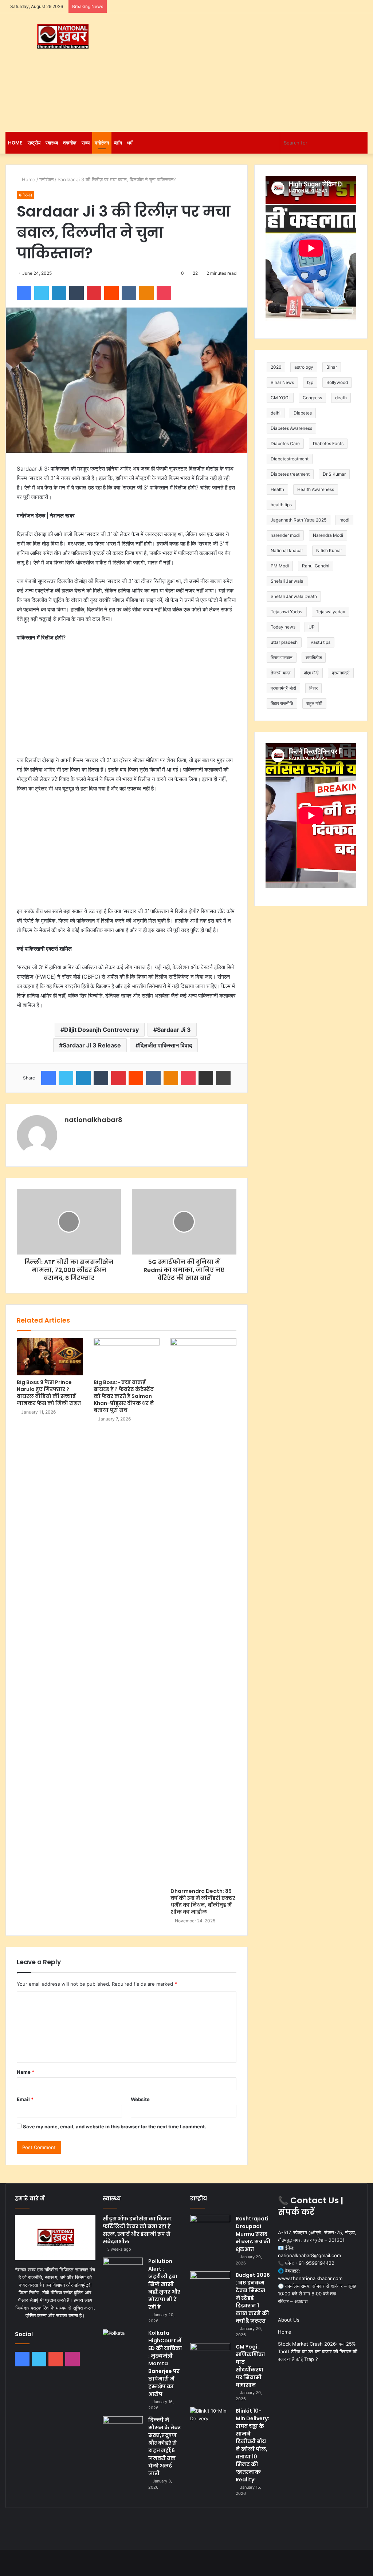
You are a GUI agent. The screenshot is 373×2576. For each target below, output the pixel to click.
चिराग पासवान (282, 657)
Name (25, 2072)
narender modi (285, 535)
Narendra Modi (328, 535)
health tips (281, 505)
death (341, 398)
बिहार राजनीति (282, 703)
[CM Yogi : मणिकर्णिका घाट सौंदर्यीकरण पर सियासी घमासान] (210, 2357)
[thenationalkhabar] (62, 37)
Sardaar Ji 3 (174, 1030)
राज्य (86, 143)
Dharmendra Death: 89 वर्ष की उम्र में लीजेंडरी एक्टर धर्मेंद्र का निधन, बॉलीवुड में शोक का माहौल (203, 1901)
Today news (283, 627)
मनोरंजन (102, 143)
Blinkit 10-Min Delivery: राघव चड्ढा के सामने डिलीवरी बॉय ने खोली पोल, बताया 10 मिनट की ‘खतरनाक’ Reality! (252, 2445)
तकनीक (70, 143)
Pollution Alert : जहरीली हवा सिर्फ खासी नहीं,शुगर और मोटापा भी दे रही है (164, 2284)
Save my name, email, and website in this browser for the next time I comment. (115, 2127)
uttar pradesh (284, 642)
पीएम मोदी (311, 673)
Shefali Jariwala (287, 581)
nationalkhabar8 (93, 1120)
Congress (312, 398)
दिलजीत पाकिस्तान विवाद (166, 1045)
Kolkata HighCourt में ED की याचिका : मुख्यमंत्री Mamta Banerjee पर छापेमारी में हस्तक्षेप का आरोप (165, 2363)
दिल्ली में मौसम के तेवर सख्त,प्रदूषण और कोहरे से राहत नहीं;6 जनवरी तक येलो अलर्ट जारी (164, 2447)
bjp (310, 382)
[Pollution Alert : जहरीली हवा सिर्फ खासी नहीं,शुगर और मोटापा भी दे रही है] (123, 2271)
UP (312, 627)
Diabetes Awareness (291, 428)
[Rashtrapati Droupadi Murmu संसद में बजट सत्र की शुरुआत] (210, 2229)
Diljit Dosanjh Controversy (101, 1030)
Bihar (332, 367)
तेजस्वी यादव (281, 673)
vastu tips (321, 642)
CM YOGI (280, 398)
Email (25, 2099)
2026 (276, 367)
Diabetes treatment (290, 474)
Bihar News (282, 382)
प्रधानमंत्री (341, 673)
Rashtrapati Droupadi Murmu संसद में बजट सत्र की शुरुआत (253, 2234)
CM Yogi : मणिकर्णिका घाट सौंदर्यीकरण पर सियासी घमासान (250, 2366)
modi (344, 520)
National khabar (287, 550)
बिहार (313, 688)
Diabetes (303, 413)
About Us (289, 2320)
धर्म (130, 143)
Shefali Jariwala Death (294, 596)
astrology (304, 367)
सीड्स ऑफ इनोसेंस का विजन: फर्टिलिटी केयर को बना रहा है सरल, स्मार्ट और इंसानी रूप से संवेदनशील (138, 2230)
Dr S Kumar (334, 474)
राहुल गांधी (314, 703)
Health (277, 489)
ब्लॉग (118, 143)
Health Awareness (316, 489)
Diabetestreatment (290, 459)
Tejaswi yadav (331, 612)
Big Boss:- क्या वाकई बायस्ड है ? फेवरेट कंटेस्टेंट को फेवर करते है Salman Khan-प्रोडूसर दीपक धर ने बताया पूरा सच (124, 1396)
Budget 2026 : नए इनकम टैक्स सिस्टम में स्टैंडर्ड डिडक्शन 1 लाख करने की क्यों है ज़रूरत (253, 2298)
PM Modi (280, 566)
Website (140, 2099)
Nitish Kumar (329, 550)
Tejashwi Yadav (287, 612)
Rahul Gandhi (316, 566)
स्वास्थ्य (52, 143)
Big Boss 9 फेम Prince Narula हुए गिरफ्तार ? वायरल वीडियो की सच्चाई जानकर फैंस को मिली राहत (49, 1393)
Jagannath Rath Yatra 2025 (299, 520)
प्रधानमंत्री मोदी (283, 688)
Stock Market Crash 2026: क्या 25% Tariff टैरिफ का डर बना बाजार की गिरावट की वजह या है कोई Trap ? (318, 2351)
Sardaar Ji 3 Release (92, 1045)
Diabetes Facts (328, 443)
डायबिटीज (314, 657)
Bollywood (337, 382)
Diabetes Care (285, 443)
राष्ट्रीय (34, 143)
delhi (276, 413)
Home (15, 143)
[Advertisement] (251, 71)
